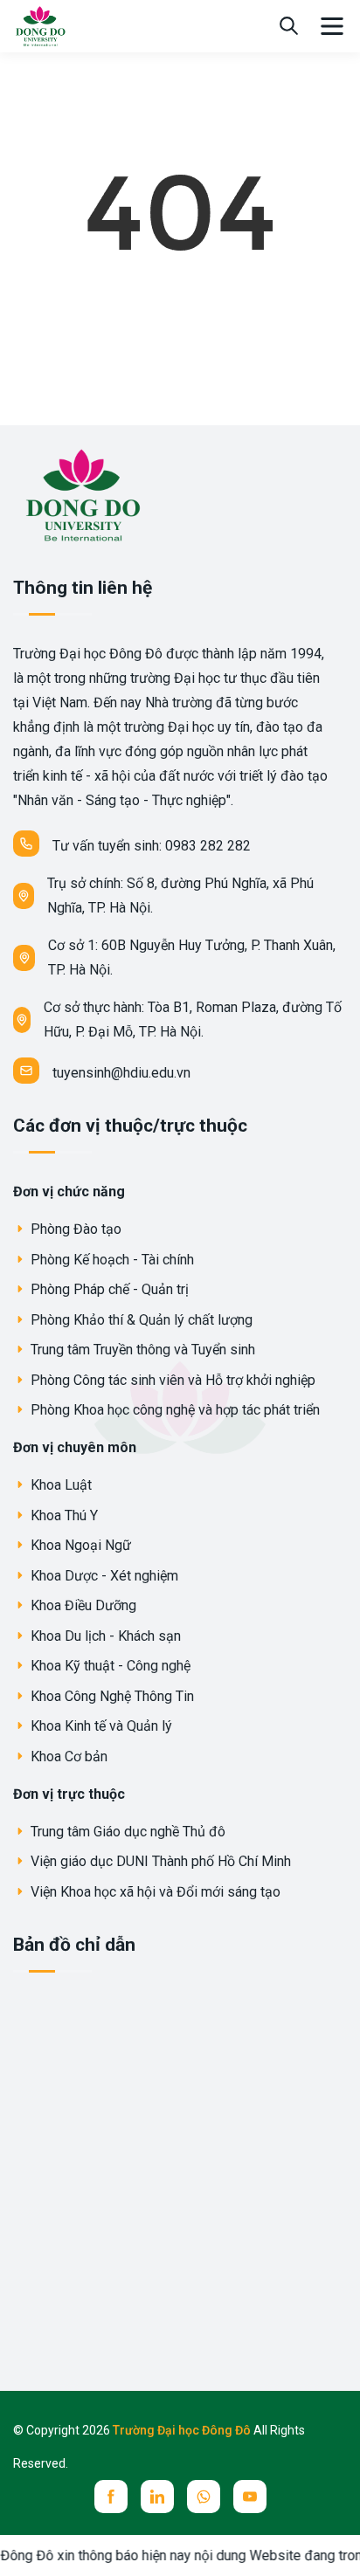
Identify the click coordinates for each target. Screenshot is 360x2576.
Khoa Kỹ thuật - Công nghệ (109, 1666)
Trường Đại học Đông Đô (183, 2430)
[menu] (332, 26)
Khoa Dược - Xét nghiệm (103, 1576)
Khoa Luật (59, 1485)
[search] (289, 26)
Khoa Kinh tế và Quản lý (100, 1726)
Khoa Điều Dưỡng (82, 1605)
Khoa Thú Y (62, 1515)
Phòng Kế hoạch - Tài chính (111, 1260)
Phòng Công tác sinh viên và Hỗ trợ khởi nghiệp (171, 1380)
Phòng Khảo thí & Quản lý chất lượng (140, 1320)
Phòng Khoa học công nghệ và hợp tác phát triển (173, 1410)
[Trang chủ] (40, 25)
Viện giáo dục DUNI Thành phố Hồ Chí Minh (159, 1861)
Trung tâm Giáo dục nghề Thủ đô (126, 1832)
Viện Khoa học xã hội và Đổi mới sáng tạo (154, 1892)
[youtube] (250, 2497)
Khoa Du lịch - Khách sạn (104, 1636)
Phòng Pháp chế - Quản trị (108, 1289)
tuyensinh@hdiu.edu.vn (121, 1073)
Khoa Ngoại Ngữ (79, 1545)
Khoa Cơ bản (67, 1756)
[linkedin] (157, 2497)
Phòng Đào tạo (74, 1229)
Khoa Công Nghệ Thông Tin (111, 1696)
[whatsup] (204, 2497)
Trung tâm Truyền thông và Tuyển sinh (141, 1350)
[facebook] (111, 2497)
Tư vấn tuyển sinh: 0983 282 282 (152, 846)
